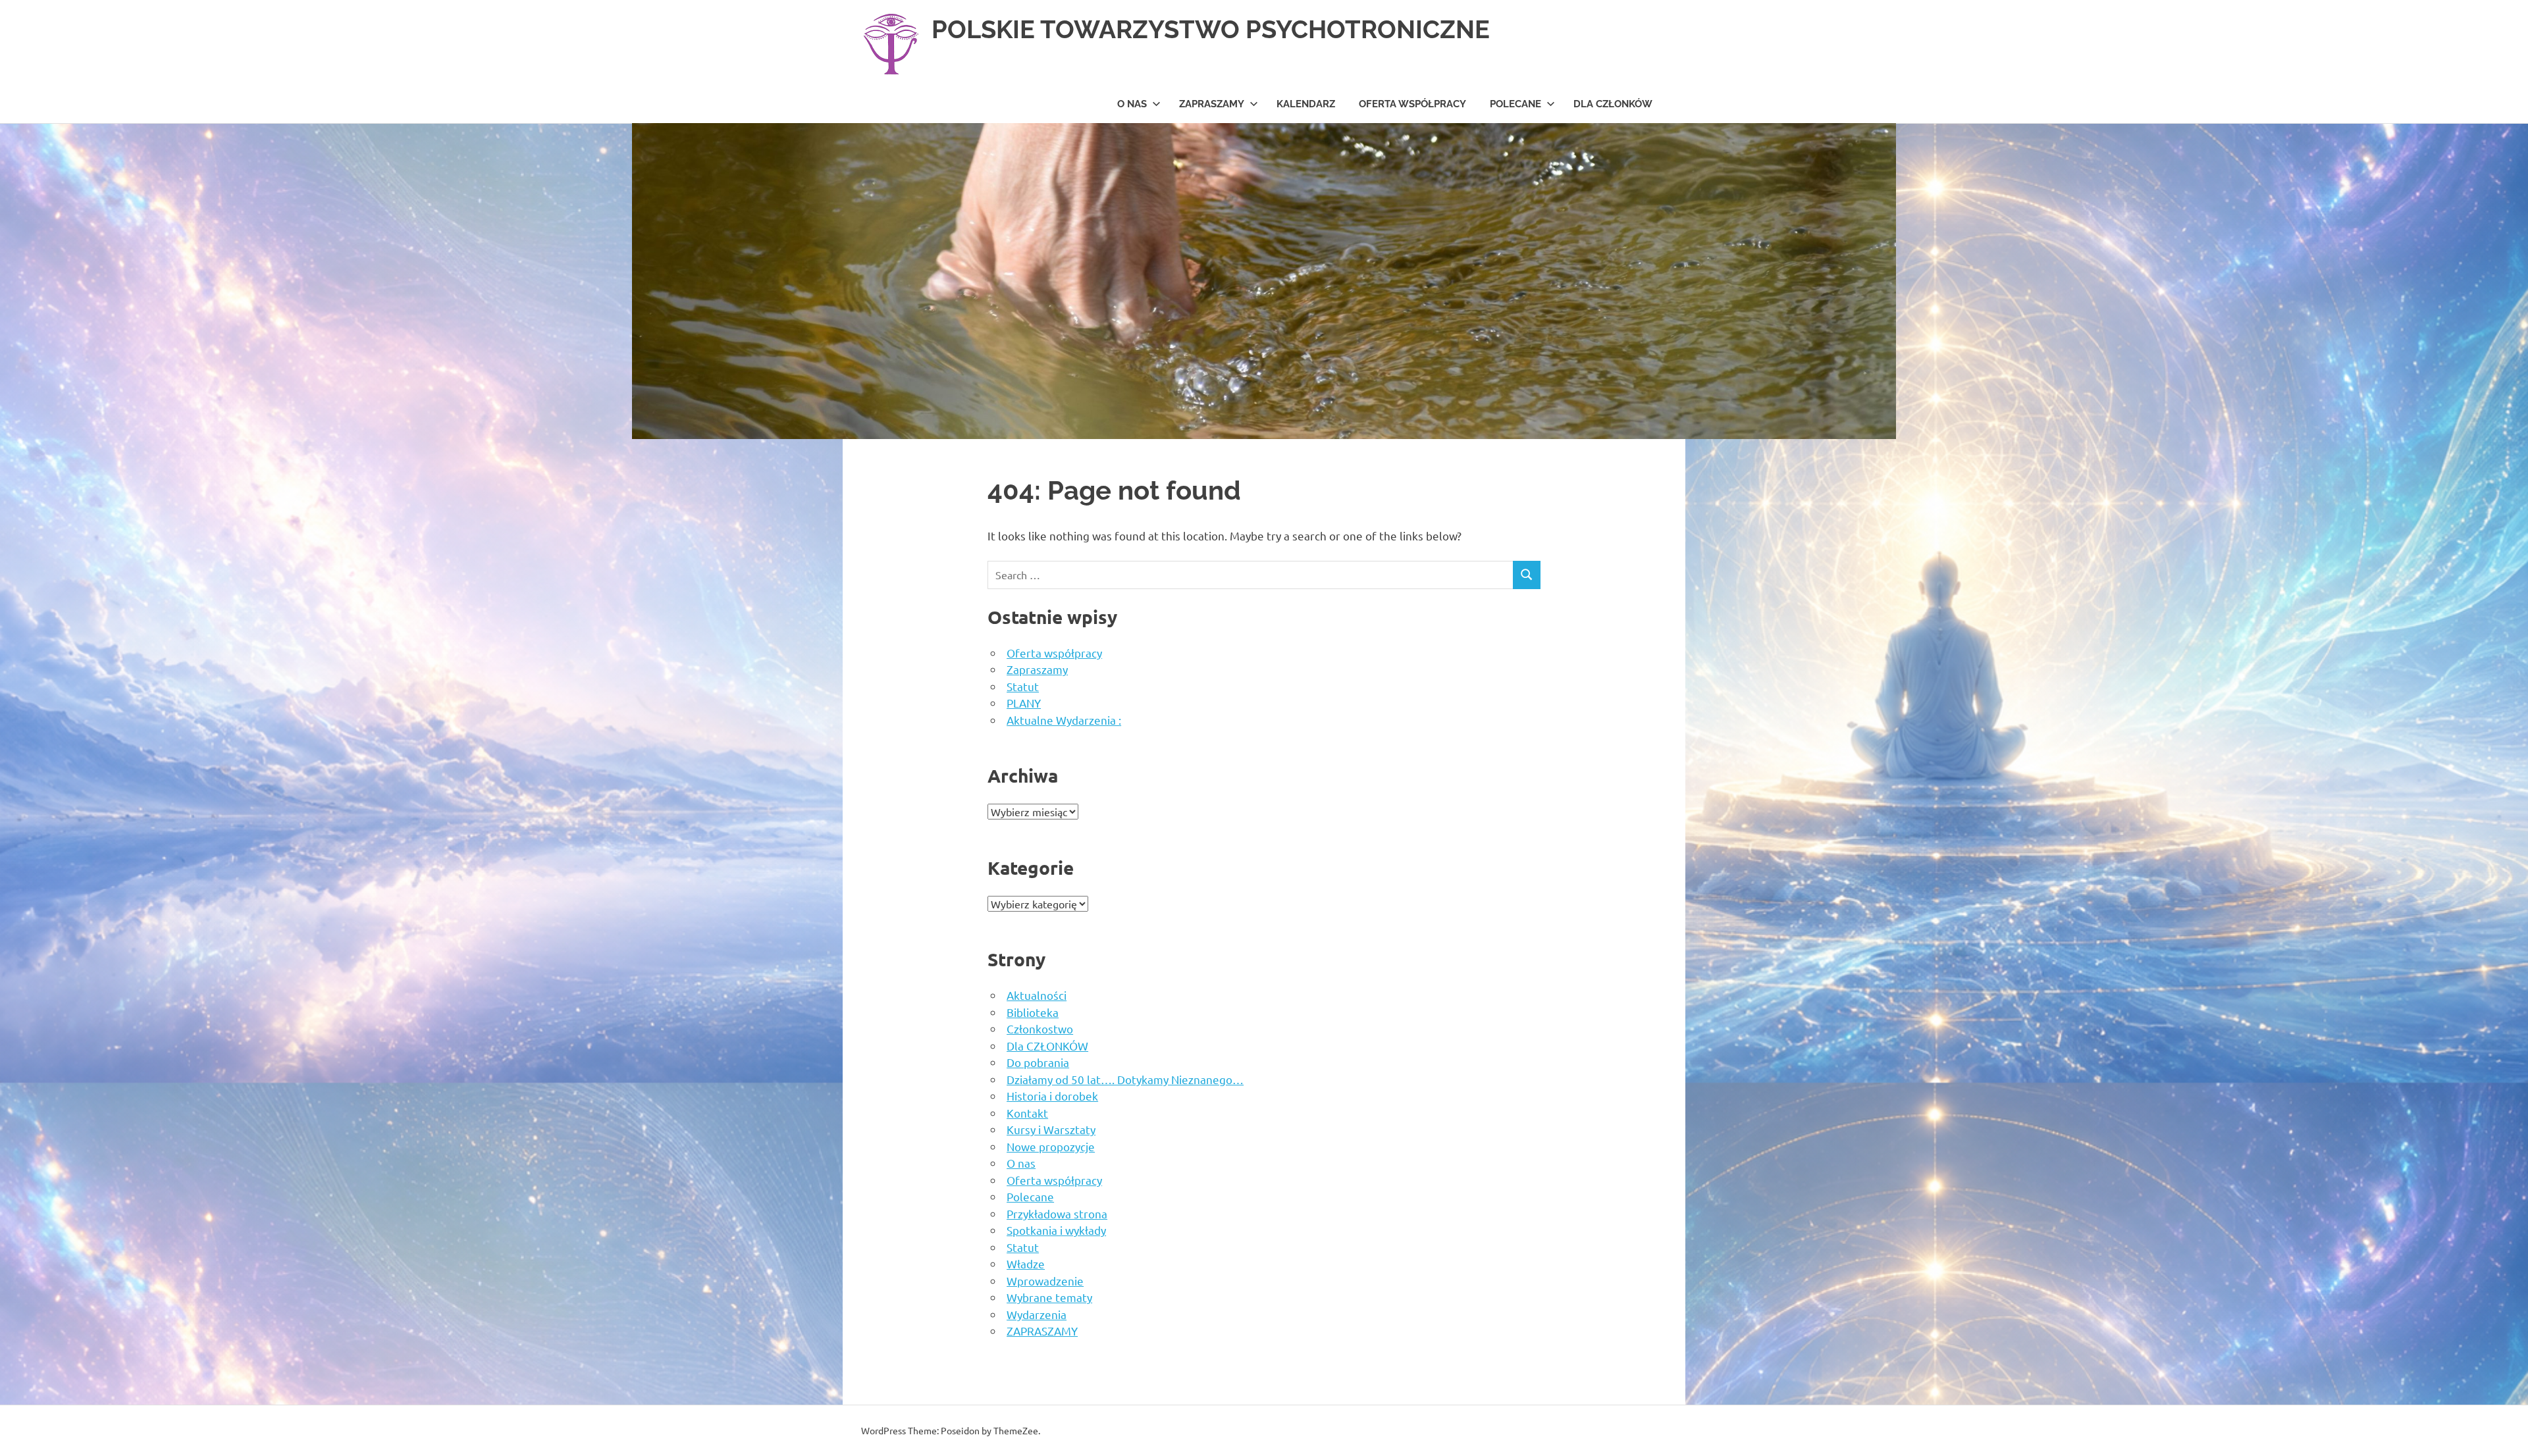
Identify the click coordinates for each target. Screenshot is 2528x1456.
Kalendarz (1306, 104)
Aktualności (1037, 995)
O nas (1132, 104)
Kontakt (1027, 1113)
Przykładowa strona (1057, 1213)
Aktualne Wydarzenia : (1064, 720)
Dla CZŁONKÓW (1613, 104)
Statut (1023, 686)
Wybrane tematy (1049, 1297)
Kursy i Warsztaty (1051, 1129)
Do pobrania (1038, 1062)
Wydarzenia (1037, 1314)
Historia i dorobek (1052, 1096)
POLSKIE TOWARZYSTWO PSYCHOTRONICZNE (1211, 29)
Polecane (1515, 104)
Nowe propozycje (1051, 1146)
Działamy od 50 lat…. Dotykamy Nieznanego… (1125, 1079)
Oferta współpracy (1412, 104)
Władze (1026, 1263)
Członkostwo (1040, 1028)
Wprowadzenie (1045, 1281)
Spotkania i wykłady (1056, 1230)
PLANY (1024, 703)
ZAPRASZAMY (1212, 104)
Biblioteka (1033, 1012)
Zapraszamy (1037, 669)
